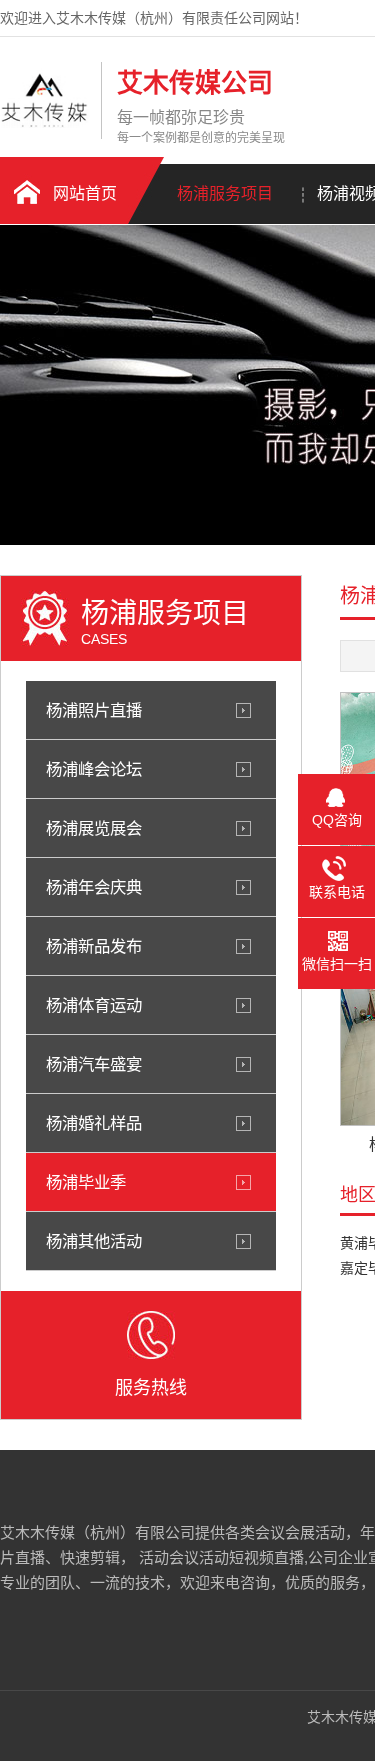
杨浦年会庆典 (94, 887)
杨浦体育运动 (94, 1005)
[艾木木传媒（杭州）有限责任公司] (45, 123)
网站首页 (85, 193)
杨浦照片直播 (94, 710)
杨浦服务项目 (225, 193)
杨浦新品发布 (94, 946)
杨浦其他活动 (94, 1241)
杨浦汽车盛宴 (94, 1064)
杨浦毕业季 (86, 1182)
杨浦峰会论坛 (94, 769)
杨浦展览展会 (94, 828)
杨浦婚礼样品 (94, 1123)
